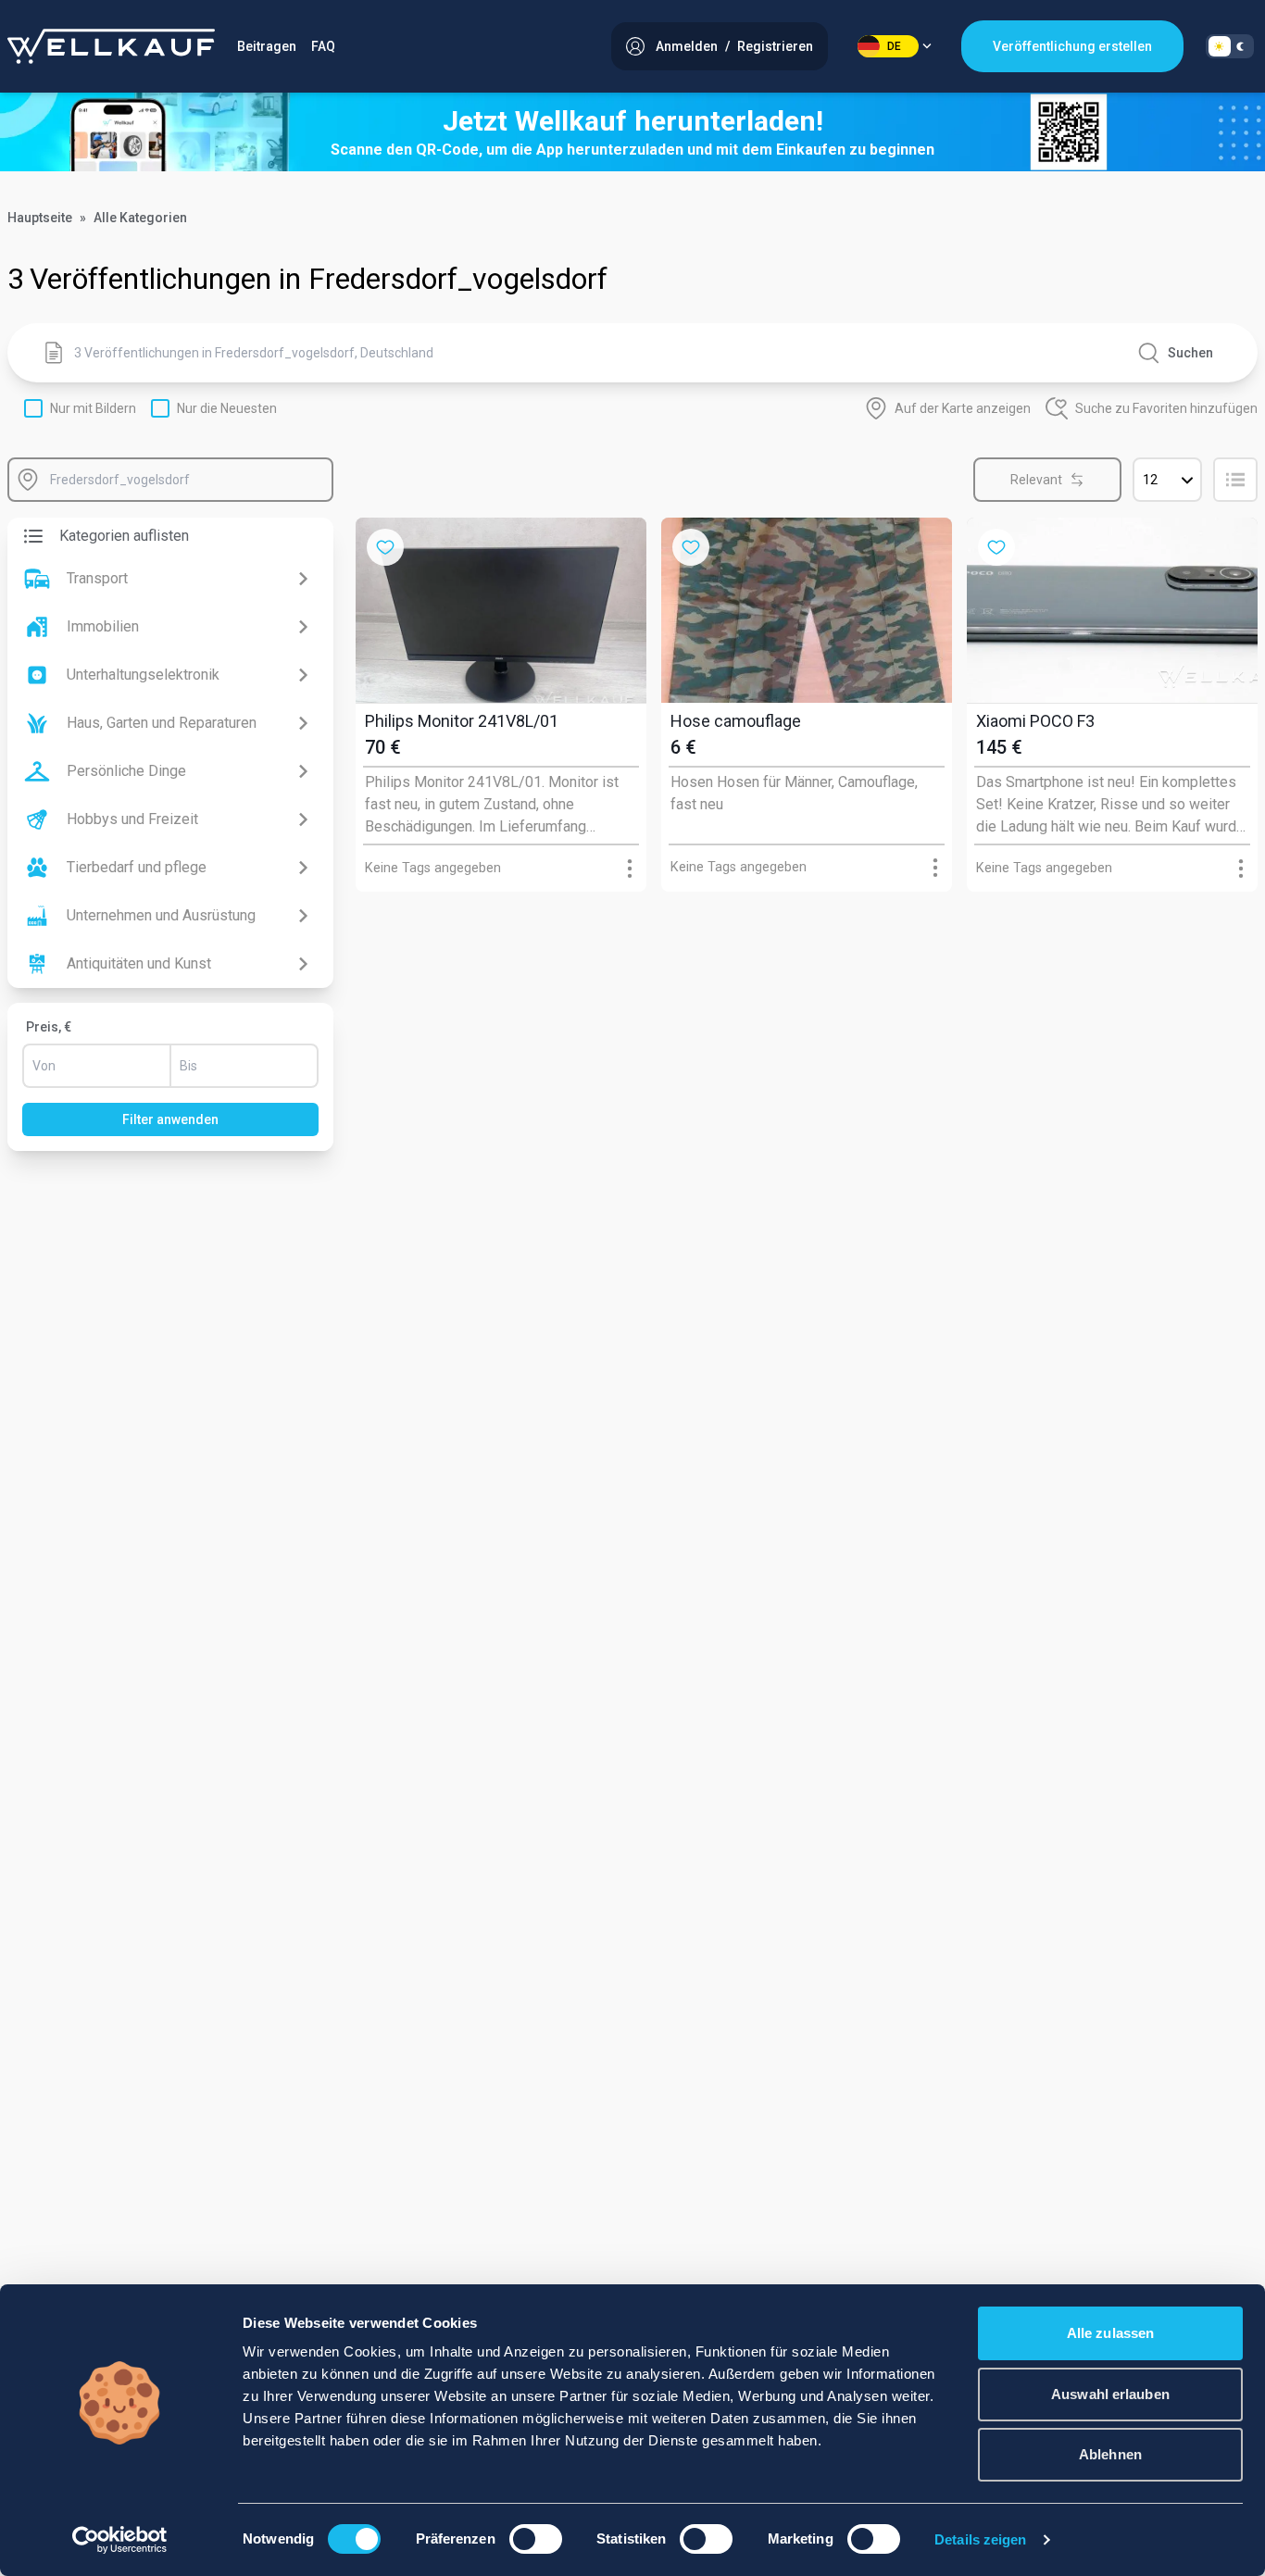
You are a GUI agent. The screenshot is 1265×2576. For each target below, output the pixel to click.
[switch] (536, 2539)
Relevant (1036, 480)
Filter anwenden (170, 1119)
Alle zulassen (1110, 2333)
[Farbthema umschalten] (1230, 46)
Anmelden (687, 46)
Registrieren (775, 46)
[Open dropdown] (630, 868)
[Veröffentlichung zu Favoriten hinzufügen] (385, 547)
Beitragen (267, 46)
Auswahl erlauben (1110, 2394)
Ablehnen (1110, 2454)
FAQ (323, 46)
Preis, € (49, 1027)
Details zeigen (980, 2539)
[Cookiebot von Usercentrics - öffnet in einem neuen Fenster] (120, 2540)
